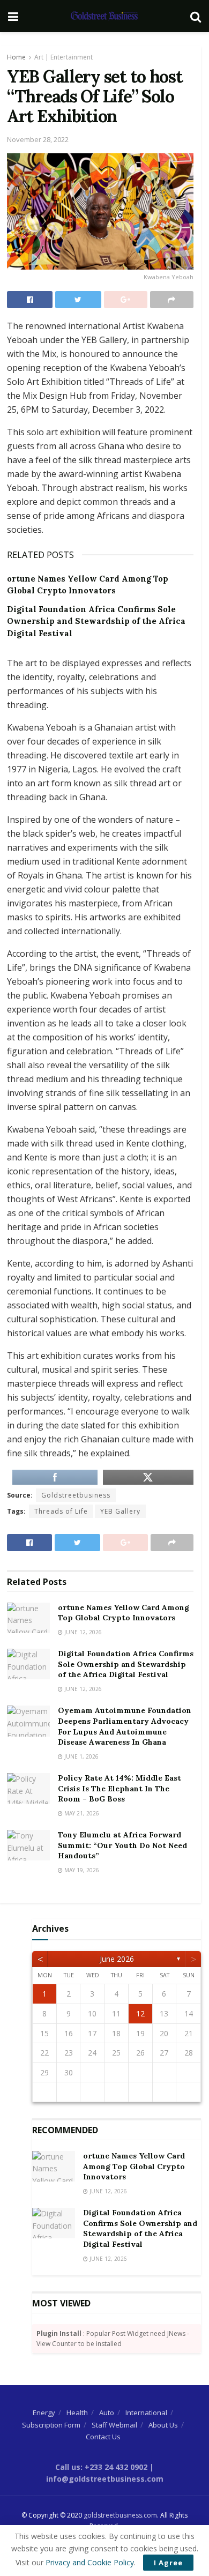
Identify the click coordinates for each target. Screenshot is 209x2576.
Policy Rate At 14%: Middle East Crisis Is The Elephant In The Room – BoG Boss (120, 1788)
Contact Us (103, 2437)
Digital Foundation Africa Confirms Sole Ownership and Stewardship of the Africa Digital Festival (96, 621)
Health (77, 2413)
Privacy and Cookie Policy (90, 2562)
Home (16, 57)
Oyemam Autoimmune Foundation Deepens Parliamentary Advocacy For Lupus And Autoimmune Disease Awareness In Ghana (125, 1726)
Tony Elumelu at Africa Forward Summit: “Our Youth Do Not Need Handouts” (122, 1845)
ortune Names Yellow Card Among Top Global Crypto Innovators (124, 1613)
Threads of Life (61, 1511)
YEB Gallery (120, 1511)
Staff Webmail (114, 2425)
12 (140, 2013)
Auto (107, 2413)
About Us (163, 2425)
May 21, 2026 (81, 1813)
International (146, 2413)
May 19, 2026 (81, 1870)
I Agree (168, 2563)
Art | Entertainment (64, 57)
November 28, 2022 (38, 139)
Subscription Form (51, 2425)
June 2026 (117, 1959)
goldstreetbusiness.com (120, 2515)
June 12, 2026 (82, 1632)
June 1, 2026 (81, 1756)
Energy (44, 2413)
